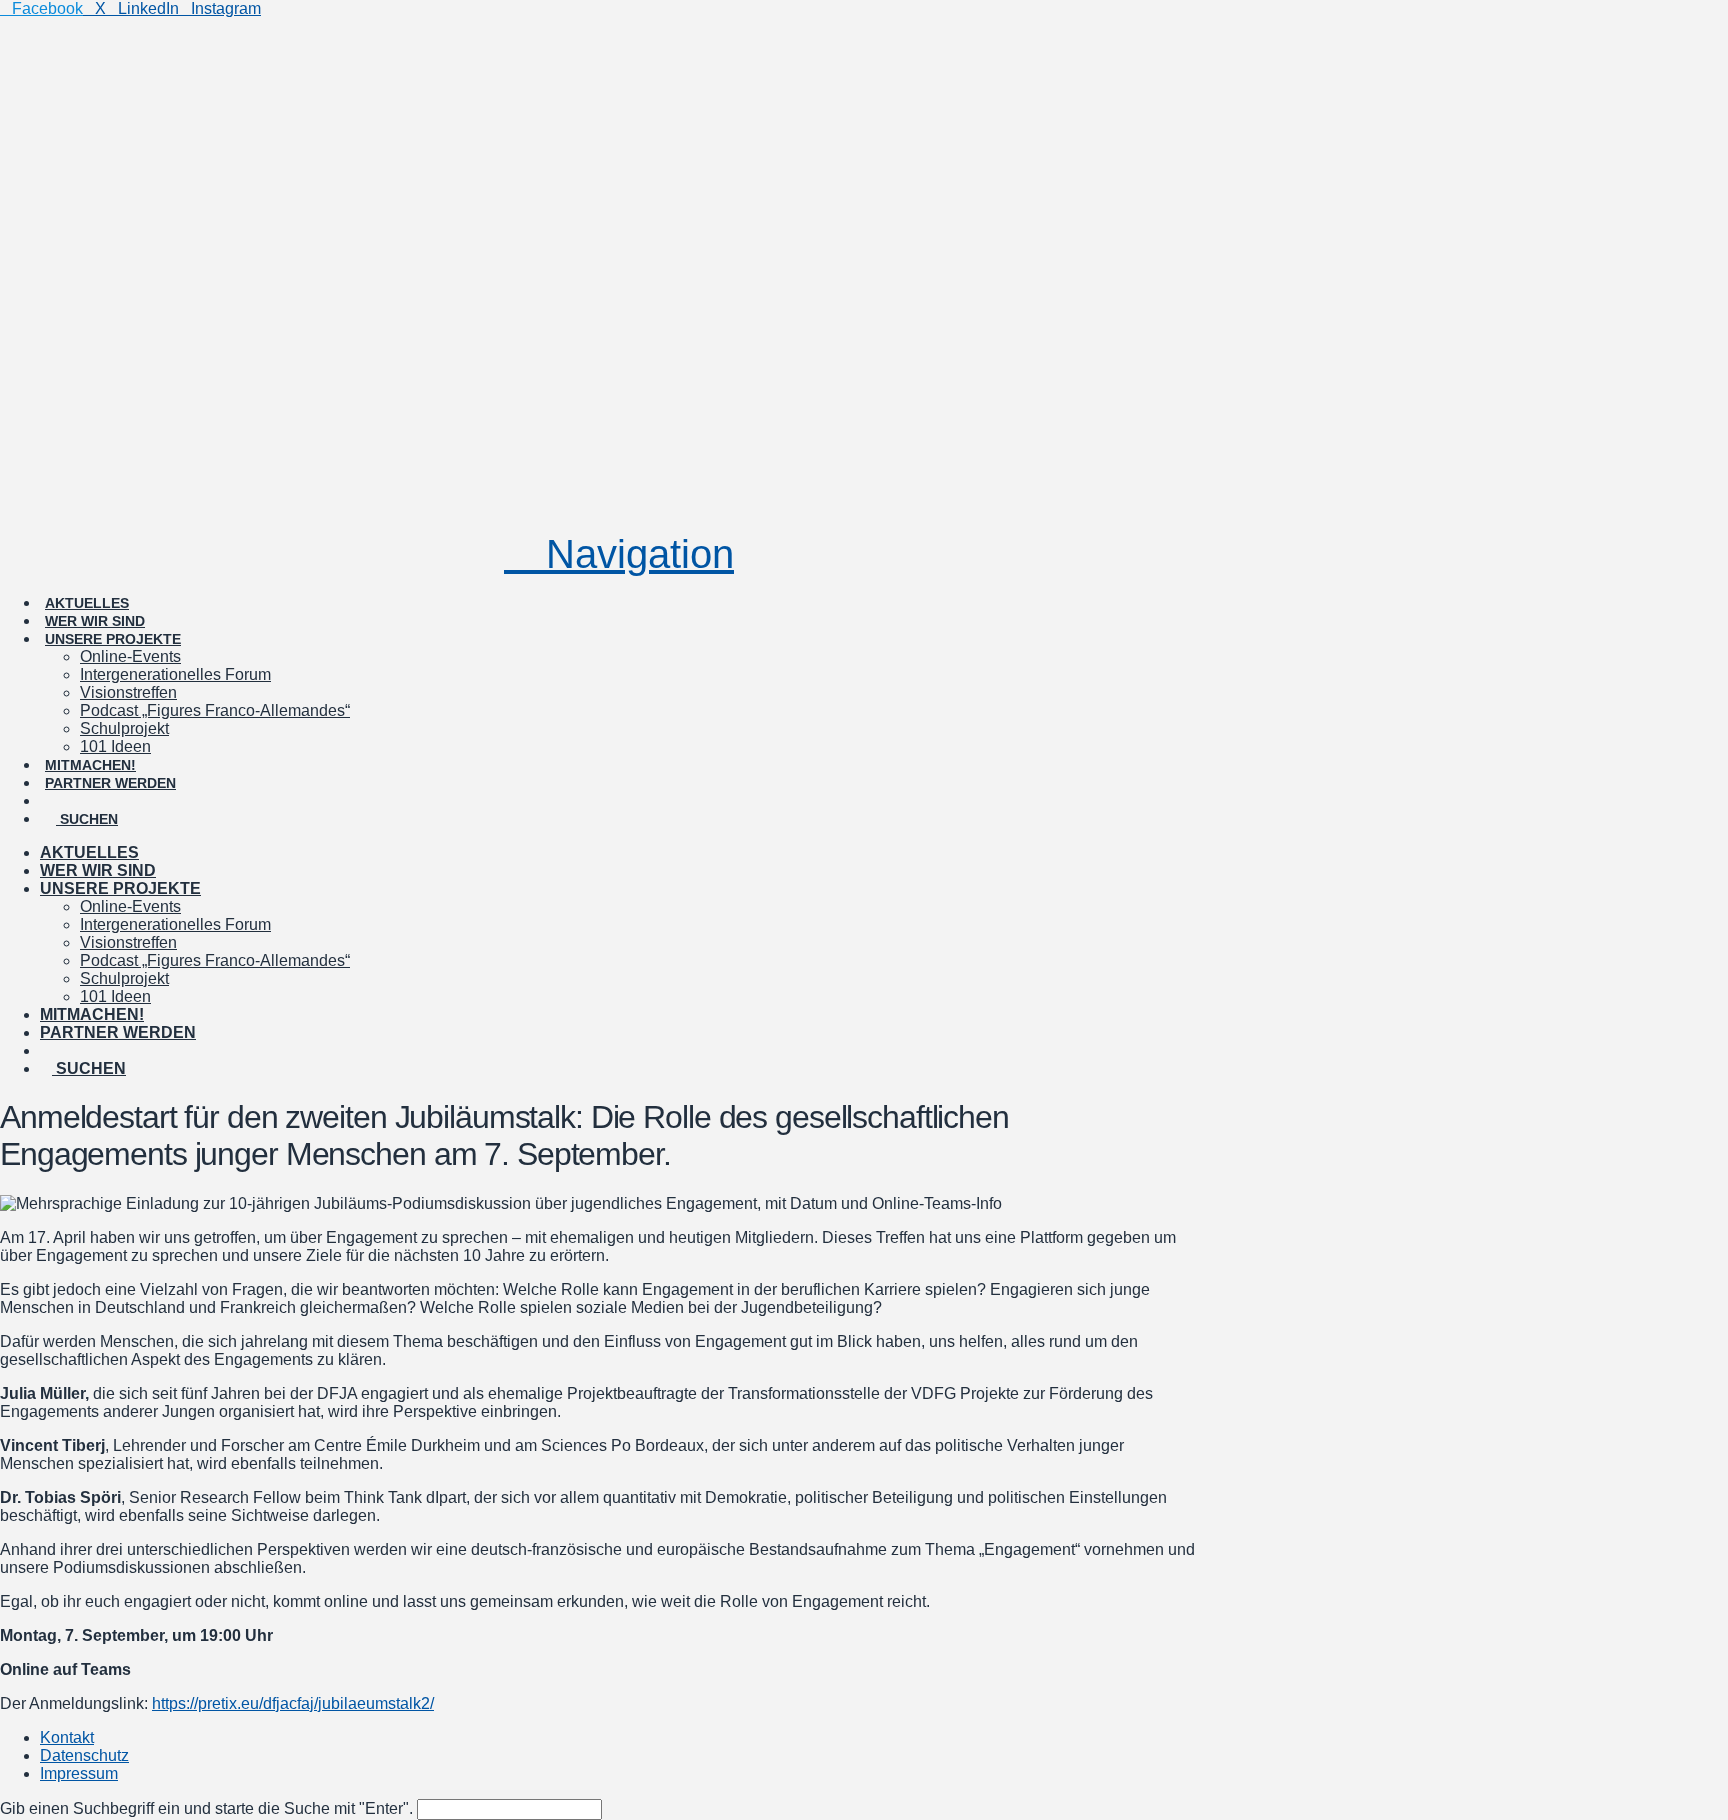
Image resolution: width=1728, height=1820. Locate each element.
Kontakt (67, 1737)
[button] (619, 554)
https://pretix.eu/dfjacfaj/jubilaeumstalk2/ (293, 1703)
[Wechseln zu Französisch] (149, 783)
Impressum (79, 1773)
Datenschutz (84, 1755)
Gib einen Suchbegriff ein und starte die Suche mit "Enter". (206, 1808)
